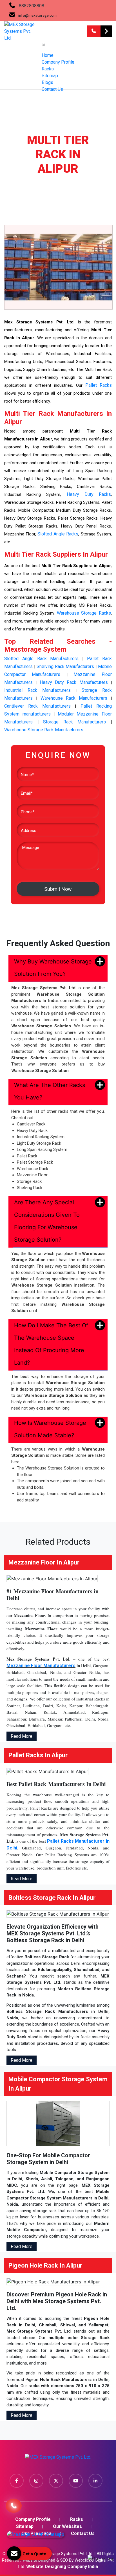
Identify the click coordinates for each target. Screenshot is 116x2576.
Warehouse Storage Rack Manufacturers (44, 730)
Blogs (47, 82)
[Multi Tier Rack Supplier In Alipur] (58, 267)
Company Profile (58, 62)
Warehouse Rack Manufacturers (74, 698)
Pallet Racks (99, 385)
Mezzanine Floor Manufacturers (41, 1666)
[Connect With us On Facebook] (17, 2481)
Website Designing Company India (62, 2567)
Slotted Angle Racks (58, 534)
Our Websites (67, 2526)
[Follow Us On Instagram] (36, 2481)
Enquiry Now (106, 31)
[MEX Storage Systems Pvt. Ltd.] (58, 2459)
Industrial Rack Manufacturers (37, 690)
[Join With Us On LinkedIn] (95, 2481)
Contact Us (52, 89)
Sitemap (50, 76)
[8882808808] (94, 31)
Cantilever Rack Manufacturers (37, 706)
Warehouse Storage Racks (84, 613)
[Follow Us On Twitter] (56, 2481)
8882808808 (32, 6)
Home (48, 55)
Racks (48, 69)
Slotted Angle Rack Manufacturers (42, 659)
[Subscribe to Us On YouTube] (76, 2481)
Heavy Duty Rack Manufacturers (74, 682)
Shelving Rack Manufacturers (65, 666)
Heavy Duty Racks (89, 494)
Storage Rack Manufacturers (74, 722)
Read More (22, 1736)
